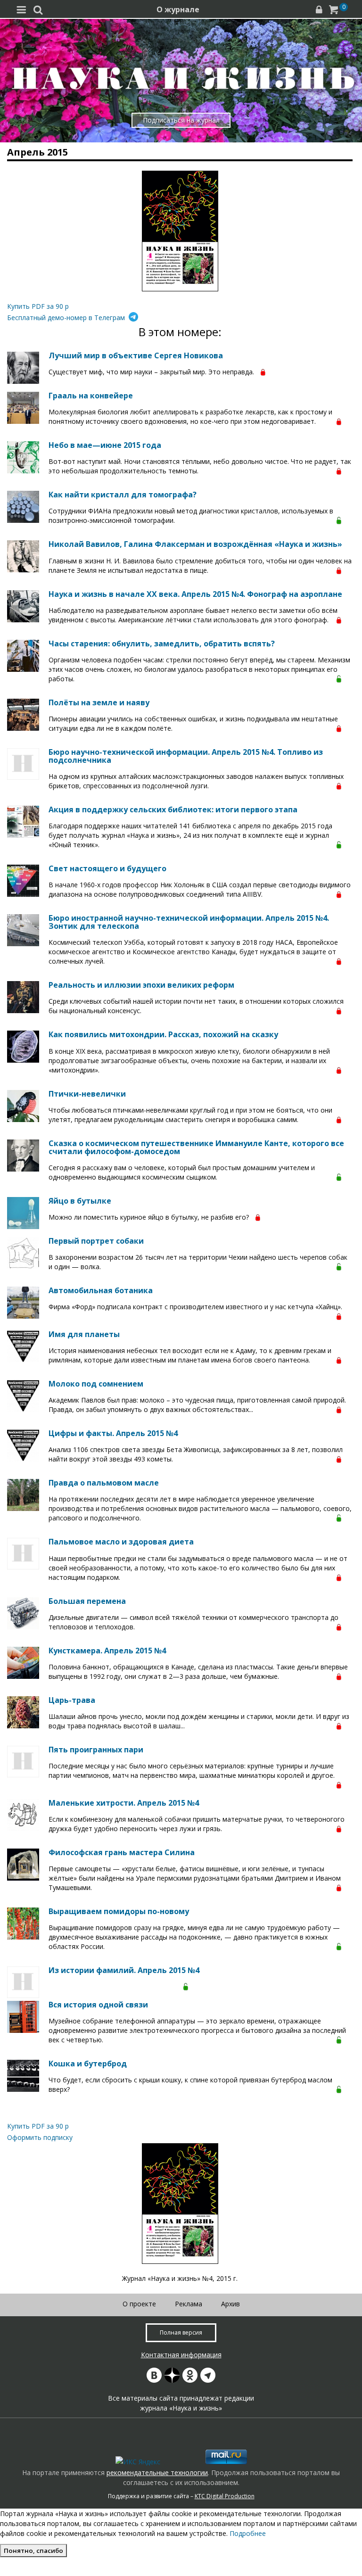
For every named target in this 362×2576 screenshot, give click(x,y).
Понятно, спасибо (33, 2551)
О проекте (139, 2304)
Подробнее (248, 2533)
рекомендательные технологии (157, 2473)
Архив (230, 2304)
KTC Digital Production (225, 2496)
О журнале (178, 9)
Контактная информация (181, 2355)
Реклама (189, 2304)
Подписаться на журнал (181, 120)
